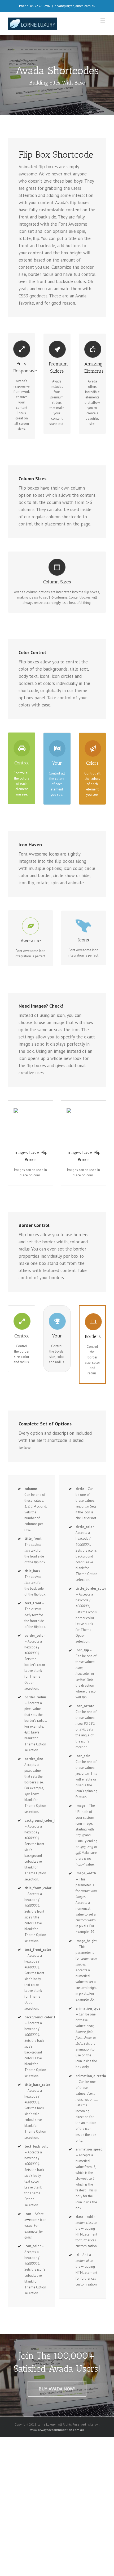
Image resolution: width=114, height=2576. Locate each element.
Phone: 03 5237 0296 (34, 6)
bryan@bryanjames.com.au (75, 6)
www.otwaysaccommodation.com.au (57, 2430)
